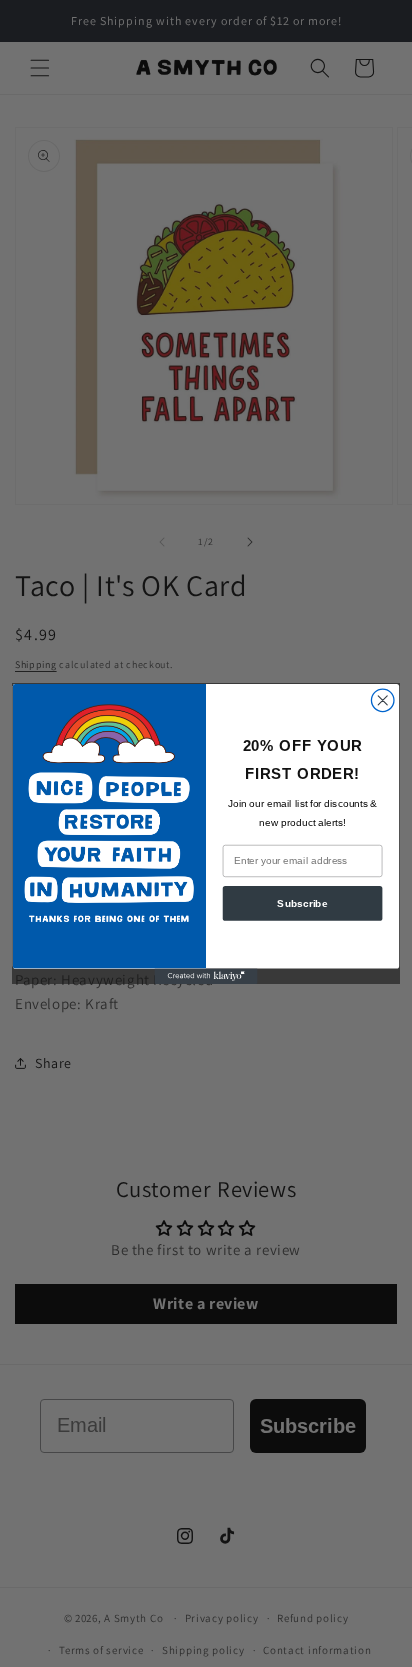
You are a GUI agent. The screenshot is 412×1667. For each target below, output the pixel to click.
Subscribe (302, 902)
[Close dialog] (382, 700)
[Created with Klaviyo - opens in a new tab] (206, 975)
